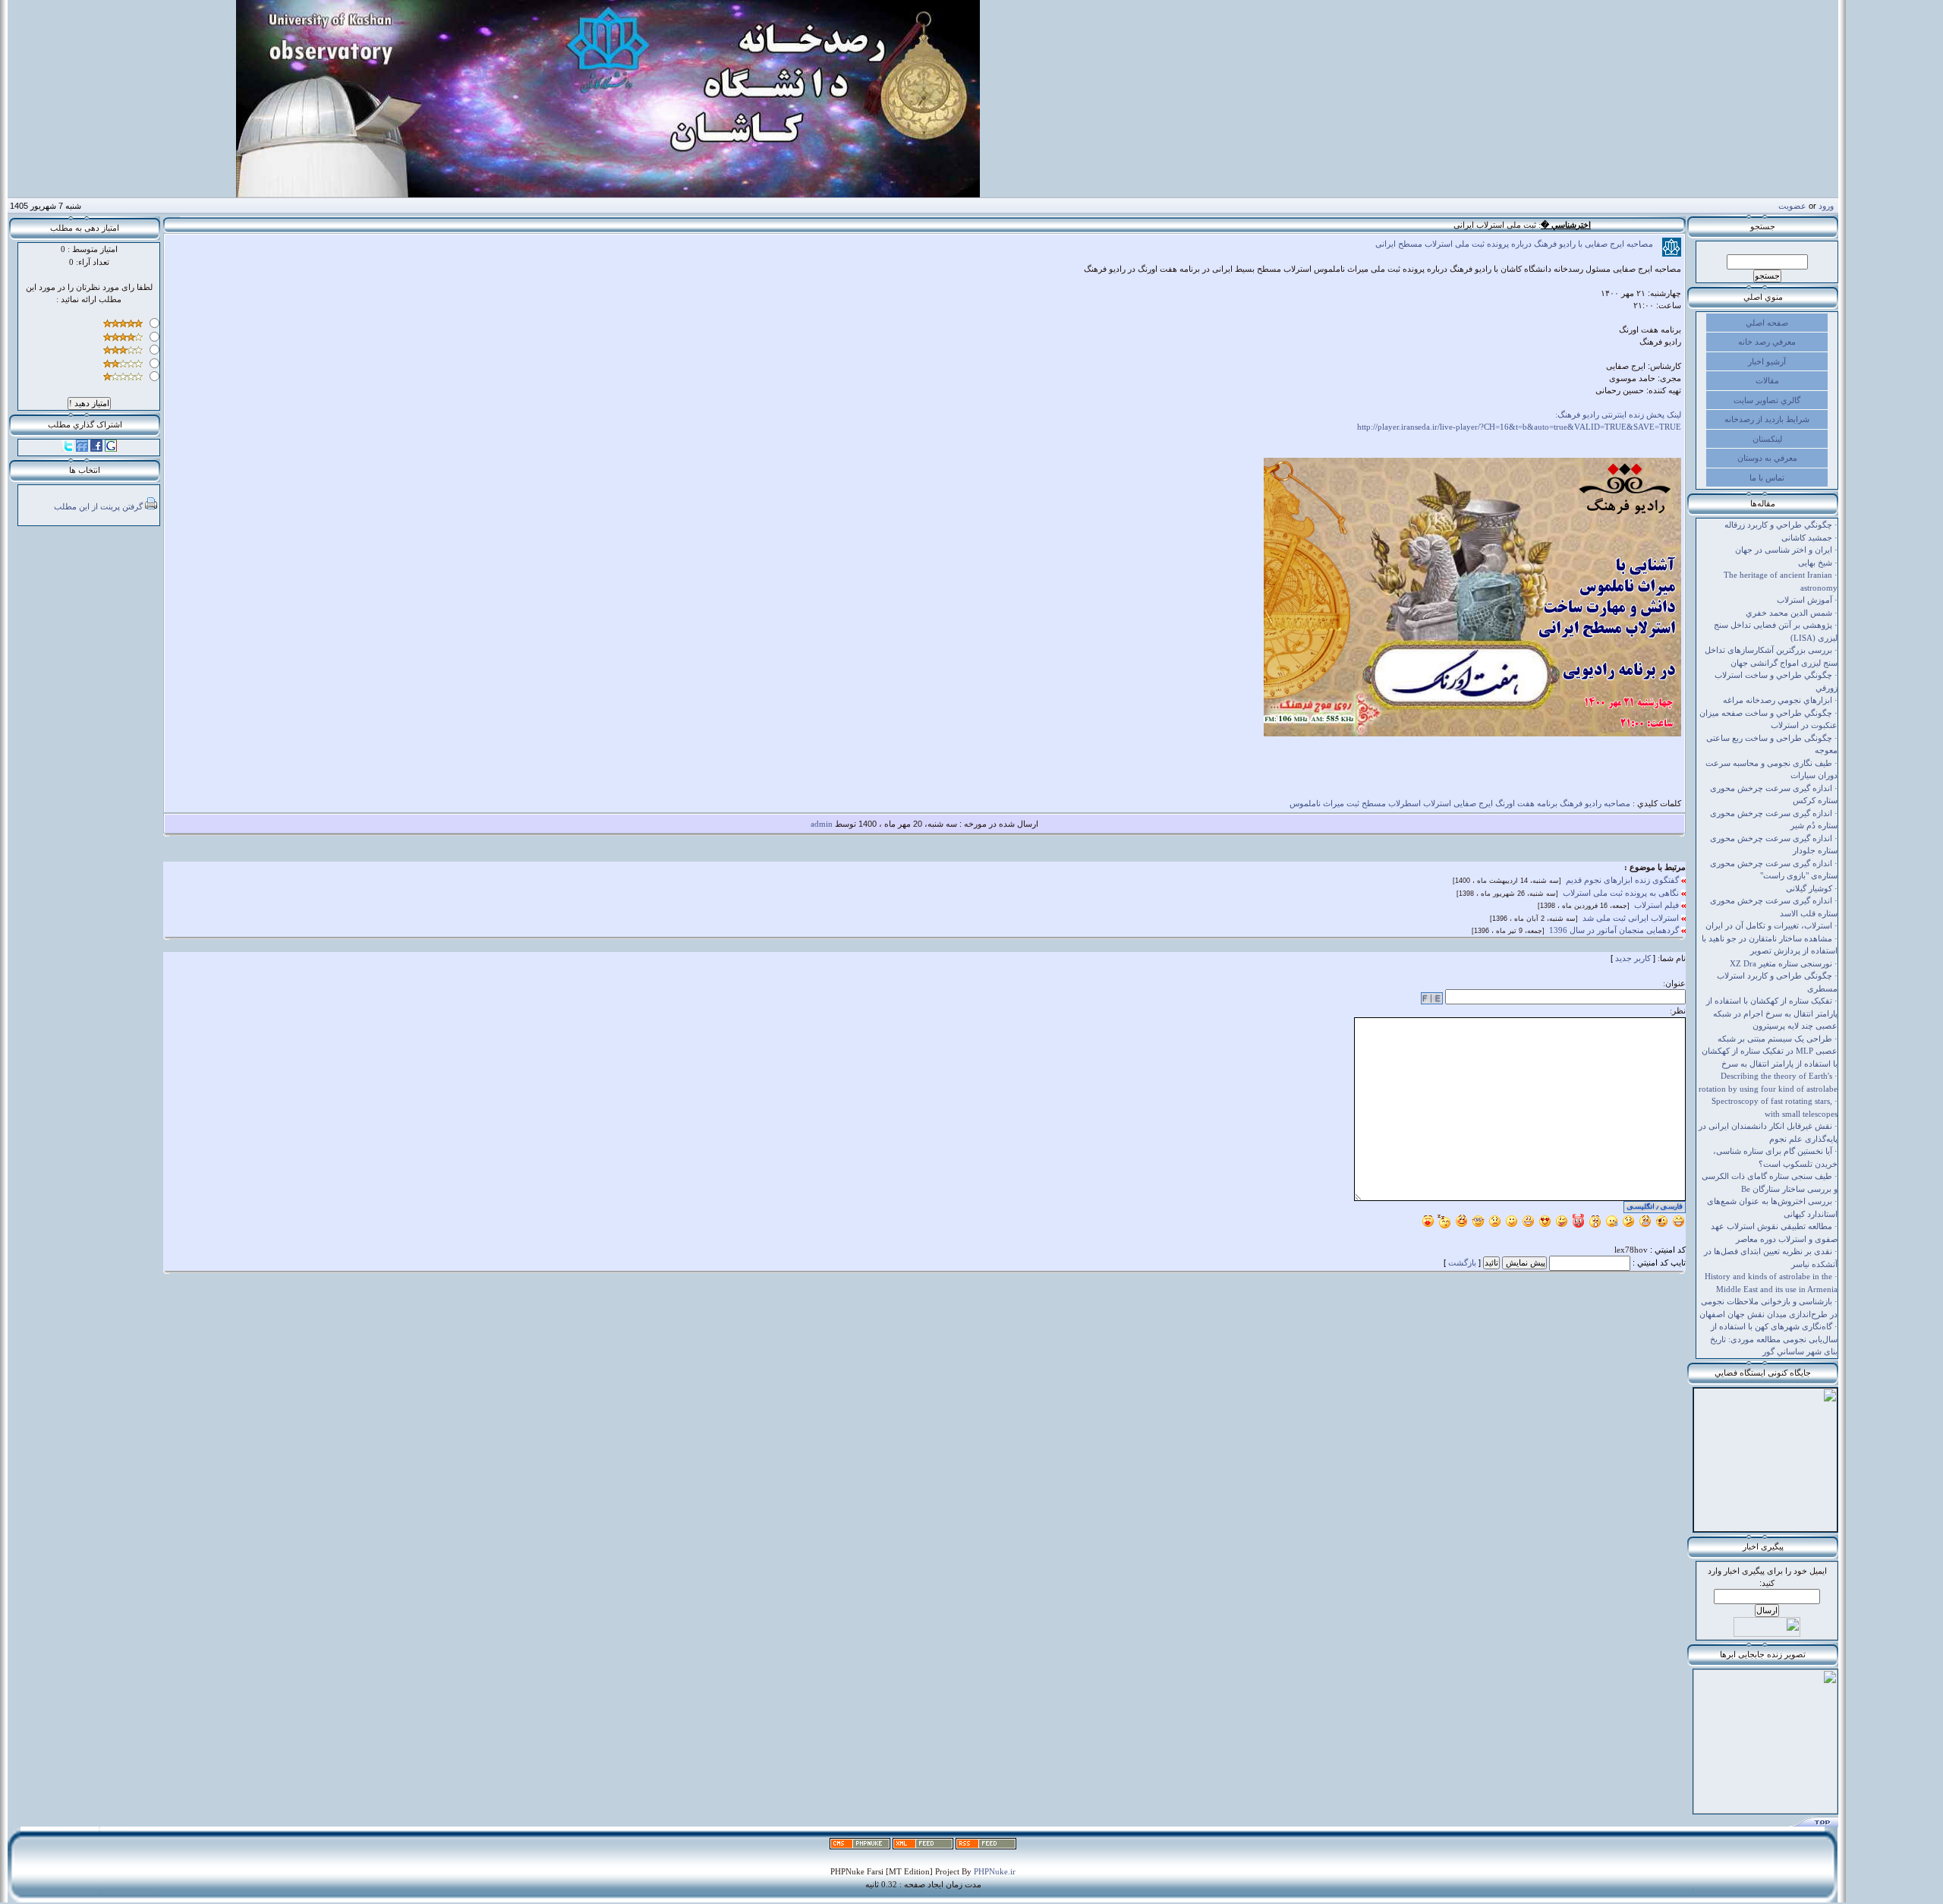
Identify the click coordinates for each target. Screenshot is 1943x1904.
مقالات (1767, 380)
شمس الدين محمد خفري (1789, 613)
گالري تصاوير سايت (1767, 400)
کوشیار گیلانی (1809, 888)
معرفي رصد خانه (1767, 342)
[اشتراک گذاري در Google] (111, 449)
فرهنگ (1571, 803)
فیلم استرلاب (1658, 905)
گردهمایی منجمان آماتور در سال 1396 (1615, 930)
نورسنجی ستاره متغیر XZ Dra (1781, 963)
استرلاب (1437, 803)
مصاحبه (1617, 803)
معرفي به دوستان (1767, 458)
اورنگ (1505, 803)
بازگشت (1462, 1263)
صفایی (1465, 803)
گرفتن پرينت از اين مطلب (98, 506)
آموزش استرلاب (1804, 600)
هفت (1526, 803)
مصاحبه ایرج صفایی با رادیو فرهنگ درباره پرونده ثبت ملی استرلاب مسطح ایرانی (1519, 244)
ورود (1826, 206)
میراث (1334, 803)
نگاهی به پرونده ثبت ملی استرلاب (1622, 893)
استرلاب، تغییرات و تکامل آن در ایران (1769, 925)
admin (822, 824)
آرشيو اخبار (1767, 361)
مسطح (1374, 803)
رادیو (1593, 803)
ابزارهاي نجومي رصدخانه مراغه (1778, 700)
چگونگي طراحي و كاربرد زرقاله (1778, 525)
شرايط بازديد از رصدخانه (1767, 419)
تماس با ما (1767, 478)
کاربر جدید (1633, 958)
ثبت (1353, 803)
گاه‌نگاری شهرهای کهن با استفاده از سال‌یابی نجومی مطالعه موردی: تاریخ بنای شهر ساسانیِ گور (1774, 1339)
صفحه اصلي (1767, 323)
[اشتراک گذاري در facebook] (96, 449)
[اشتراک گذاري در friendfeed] (82, 449)
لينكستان (1767, 439)
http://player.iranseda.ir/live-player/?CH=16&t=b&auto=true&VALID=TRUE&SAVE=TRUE (1519, 427)
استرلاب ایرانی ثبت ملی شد (1632, 918)
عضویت (1792, 206)
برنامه (1547, 803)
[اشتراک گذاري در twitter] (68, 449)
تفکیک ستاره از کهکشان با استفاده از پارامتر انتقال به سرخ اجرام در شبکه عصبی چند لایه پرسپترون (1772, 1013)
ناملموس (1305, 803)
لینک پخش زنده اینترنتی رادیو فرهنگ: (1618, 415)
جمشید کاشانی (1807, 537)
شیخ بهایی (1815, 563)
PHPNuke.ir (995, 1871)
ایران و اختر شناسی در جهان (1784, 550)
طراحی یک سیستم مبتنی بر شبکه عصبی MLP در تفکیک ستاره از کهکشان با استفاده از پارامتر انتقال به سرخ (1770, 1051)
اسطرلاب (1405, 803)
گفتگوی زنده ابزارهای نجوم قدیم (1623, 880)
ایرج (1486, 803)
